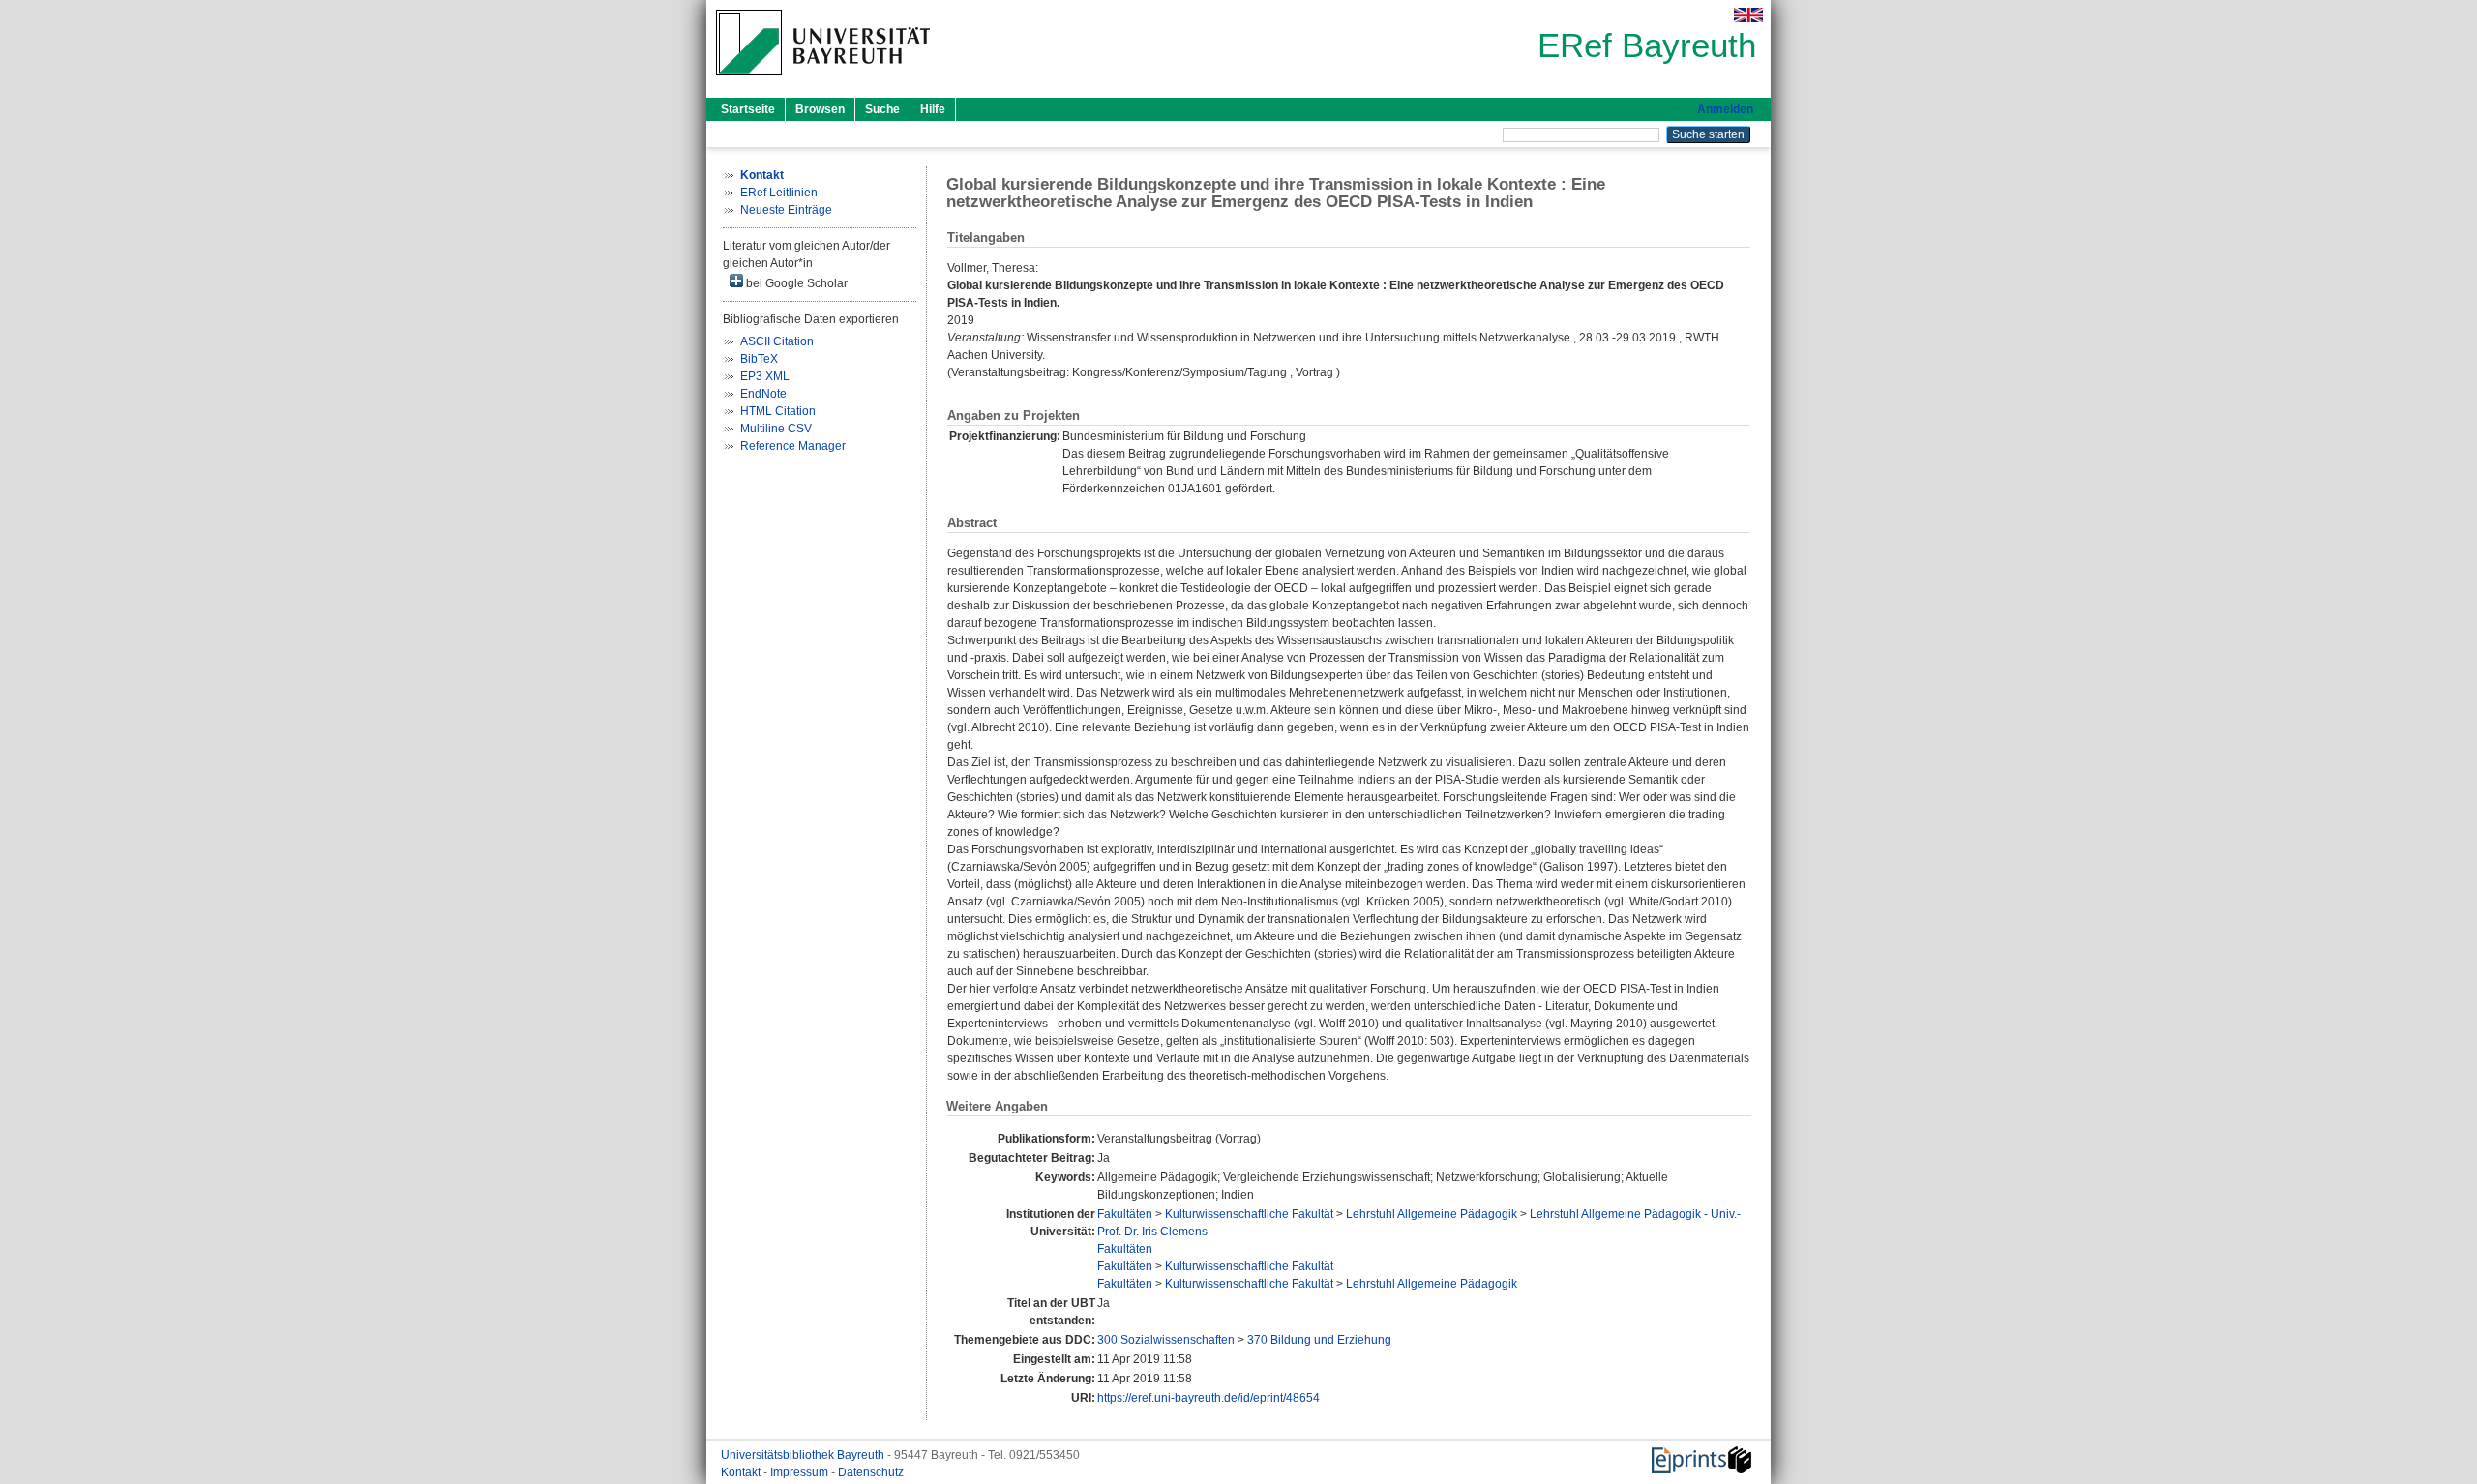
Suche (882, 109)
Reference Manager (793, 446)
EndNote (763, 394)
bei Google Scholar (795, 283)
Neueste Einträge (786, 210)
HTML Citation (778, 411)
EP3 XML (765, 376)
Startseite (748, 109)
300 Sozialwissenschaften (1166, 1340)
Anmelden (1725, 109)
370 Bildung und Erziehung (1319, 1340)
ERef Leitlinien (779, 193)
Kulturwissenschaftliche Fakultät (1249, 1214)
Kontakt (742, 1472)
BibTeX (759, 359)
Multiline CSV (776, 429)
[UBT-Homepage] (823, 81)
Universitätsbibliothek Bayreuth (804, 1455)
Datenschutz (871, 1472)
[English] (1748, 15)
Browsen (820, 109)
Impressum (801, 1472)
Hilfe (933, 109)
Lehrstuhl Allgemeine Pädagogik (1432, 1214)
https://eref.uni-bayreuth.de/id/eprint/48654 (1209, 1398)
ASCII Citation (777, 341)
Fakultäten (1125, 1214)
